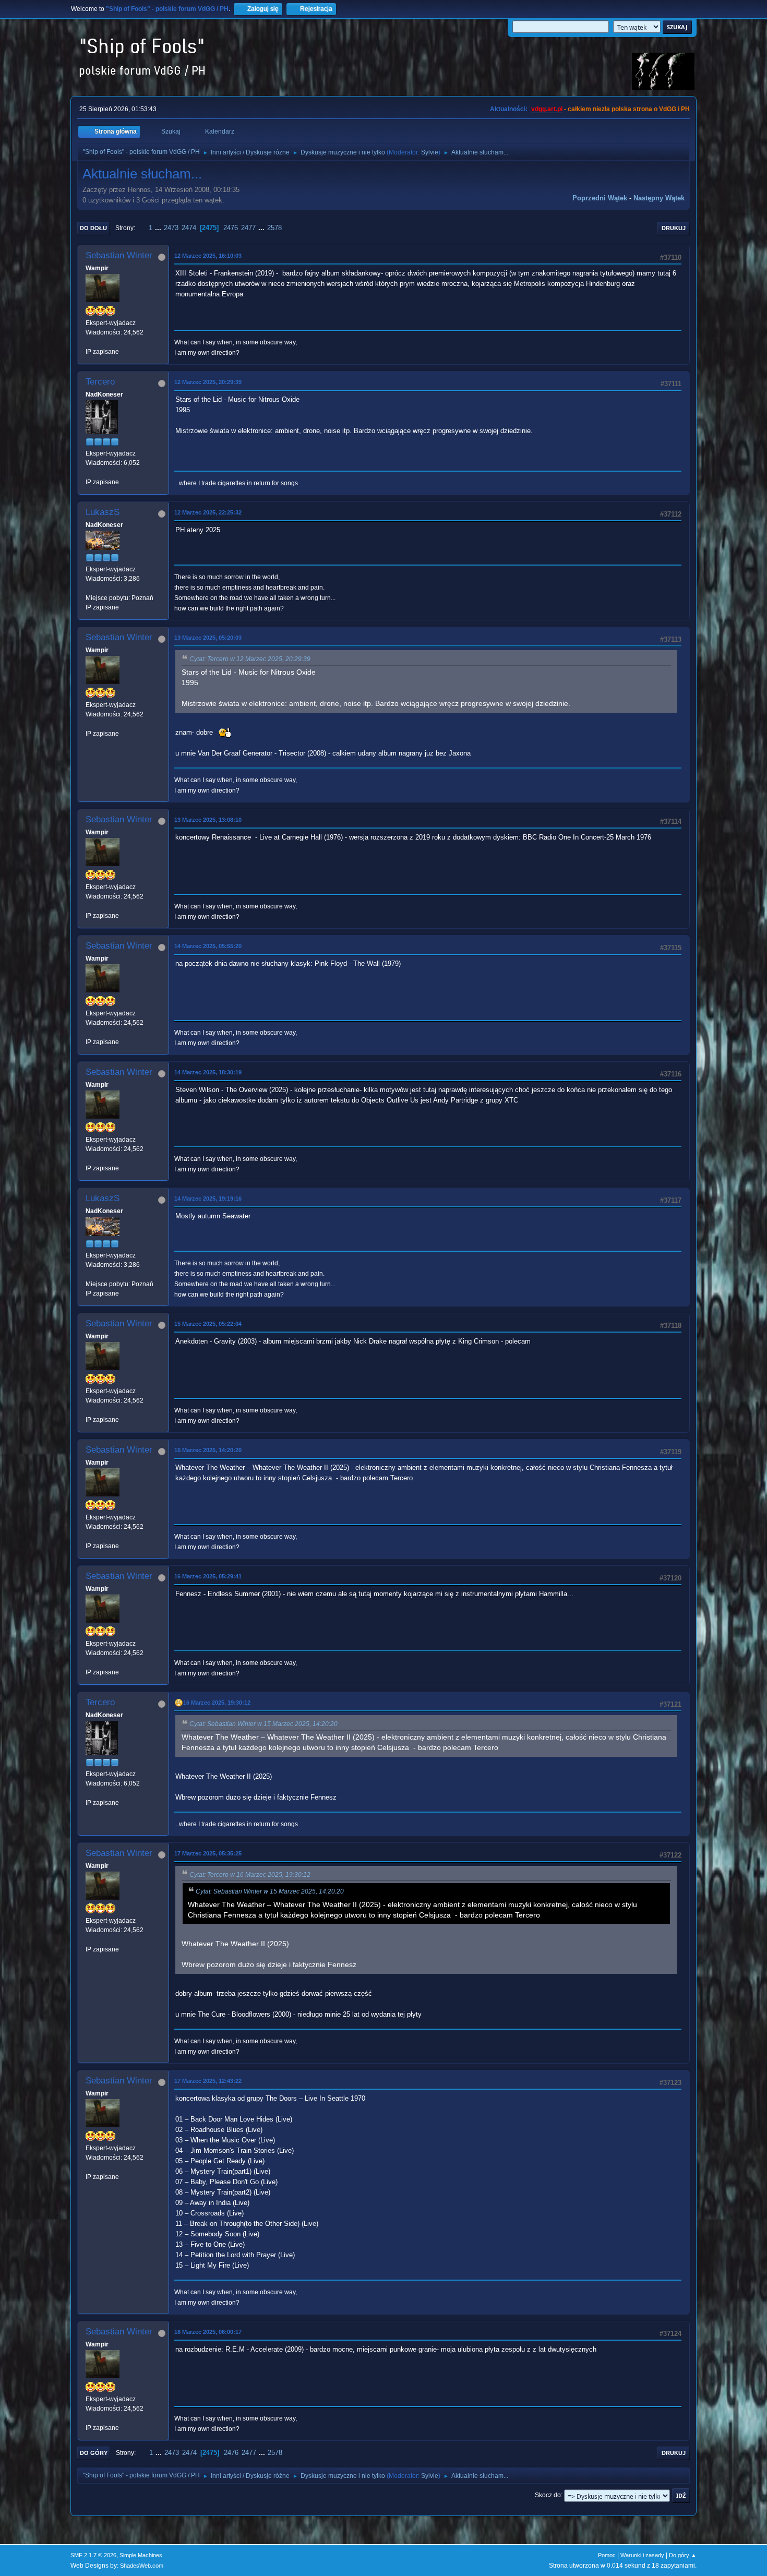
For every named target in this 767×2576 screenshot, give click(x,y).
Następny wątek (659, 198)
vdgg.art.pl (547, 109)
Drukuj (674, 228)
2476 (231, 228)
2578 (274, 228)
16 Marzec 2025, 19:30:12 (217, 1703)
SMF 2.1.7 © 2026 (93, 2555)
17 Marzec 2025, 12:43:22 (208, 2081)
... (159, 228)
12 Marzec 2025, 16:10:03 (208, 256)
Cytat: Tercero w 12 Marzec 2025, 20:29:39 (250, 659)
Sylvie (430, 152)
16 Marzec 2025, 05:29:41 (208, 1576)
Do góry (94, 2453)
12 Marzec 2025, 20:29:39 (208, 382)
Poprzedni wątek (600, 198)
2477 (248, 228)
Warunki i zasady (642, 2555)
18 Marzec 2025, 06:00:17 (208, 2332)
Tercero (100, 382)
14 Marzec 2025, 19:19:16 (208, 1199)
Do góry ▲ (683, 2555)
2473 (171, 228)
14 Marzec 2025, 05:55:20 (208, 946)
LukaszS (103, 512)
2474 (189, 228)
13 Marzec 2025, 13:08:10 (208, 820)
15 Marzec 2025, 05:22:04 (208, 1324)
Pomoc (607, 2555)
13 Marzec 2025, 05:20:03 (208, 638)
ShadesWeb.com (142, 2566)
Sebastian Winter (119, 255)
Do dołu (93, 228)
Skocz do (548, 2495)
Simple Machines (141, 2555)
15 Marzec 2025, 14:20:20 (208, 1450)
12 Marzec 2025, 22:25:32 (208, 512)
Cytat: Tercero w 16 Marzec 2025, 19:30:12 (250, 1875)
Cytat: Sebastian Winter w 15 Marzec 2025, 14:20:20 (263, 1724)
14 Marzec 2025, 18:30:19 (208, 1072)
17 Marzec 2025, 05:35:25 (208, 1853)
